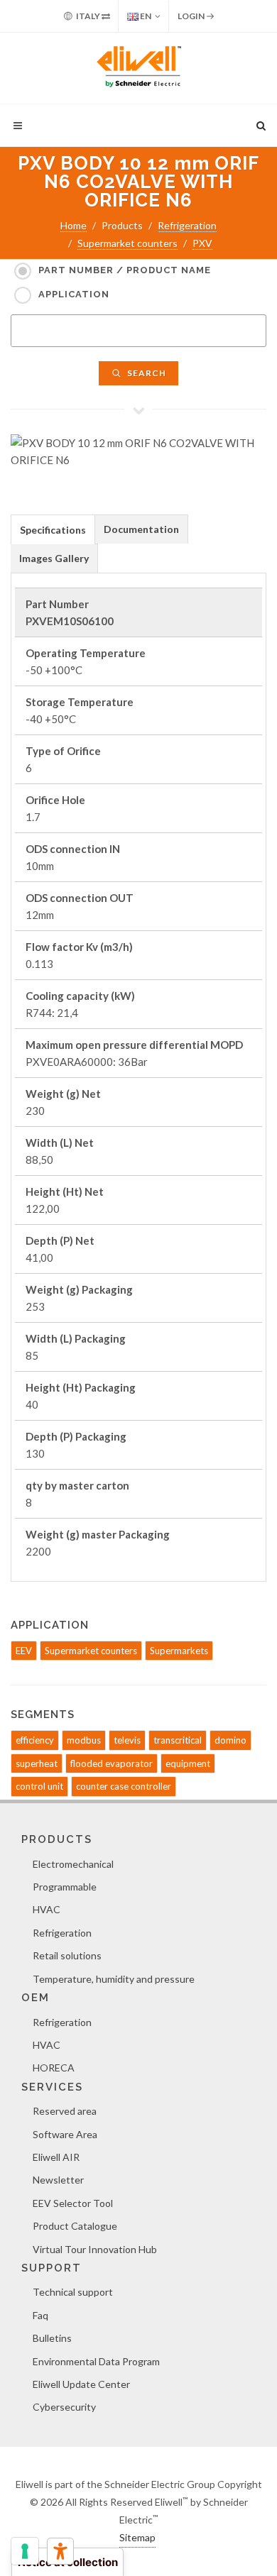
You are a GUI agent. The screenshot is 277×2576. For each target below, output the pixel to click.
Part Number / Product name (125, 270)
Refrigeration (187, 225)
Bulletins (52, 2338)
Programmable (65, 1887)
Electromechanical (73, 1864)
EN (145, 16)
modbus (84, 1740)
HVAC (47, 1909)
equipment (188, 1763)
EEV (24, 1651)
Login (192, 16)
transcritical (178, 1740)
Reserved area (65, 2111)
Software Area (65, 2134)
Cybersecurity (64, 2407)
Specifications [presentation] (53, 530)
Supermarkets (179, 1651)
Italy (88, 16)
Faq (40, 2315)
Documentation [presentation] (141, 529)
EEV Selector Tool (73, 2203)
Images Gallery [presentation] (54, 558)
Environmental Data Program (96, 2361)
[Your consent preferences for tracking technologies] (25, 2551)
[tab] (53, 529)
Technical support (73, 2292)
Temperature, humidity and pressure (114, 1979)
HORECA (54, 2068)
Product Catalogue (75, 2226)
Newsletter (58, 2180)
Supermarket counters (127, 243)
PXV (202, 243)
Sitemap (137, 2537)
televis (127, 1740)
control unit (39, 1786)
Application (74, 294)
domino (230, 1740)
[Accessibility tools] (60, 2551)
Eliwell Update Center (81, 2384)
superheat (37, 1763)
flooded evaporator (112, 1763)
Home (74, 225)
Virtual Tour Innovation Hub (95, 2249)
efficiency (35, 1740)
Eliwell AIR (56, 2157)
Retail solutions (67, 1955)
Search (146, 373)
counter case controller (124, 1786)
